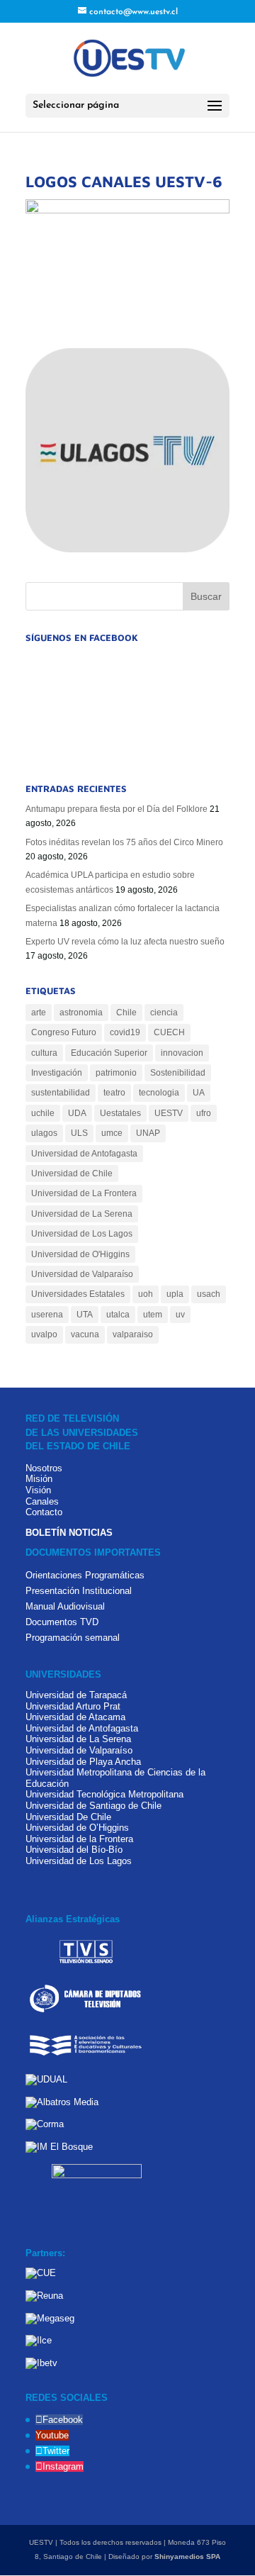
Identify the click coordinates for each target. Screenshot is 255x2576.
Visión (38, 1490)
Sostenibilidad (178, 1073)
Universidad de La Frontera (84, 1193)
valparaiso (133, 1334)
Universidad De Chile (68, 1817)
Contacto (44, 1512)
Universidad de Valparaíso (82, 1274)
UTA (85, 1315)
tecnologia (159, 1093)
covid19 (125, 1032)
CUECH (169, 1032)
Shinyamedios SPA (187, 2557)
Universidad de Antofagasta (84, 1154)
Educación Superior (109, 1053)
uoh (146, 1294)
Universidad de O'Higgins (80, 1254)
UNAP (148, 1133)
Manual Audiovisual (65, 1606)
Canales (42, 1501)
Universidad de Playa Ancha (83, 1762)
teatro (114, 1093)
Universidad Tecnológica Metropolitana (104, 1794)
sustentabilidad (61, 1093)
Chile (126, 1013)
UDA (77, 1113)
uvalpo (44, 1334)
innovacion (182, 1053)
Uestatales (120, 1113)
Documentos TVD (62, 1622)
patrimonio (116, 1073)
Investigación (57, 1073)
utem (153, 1315)
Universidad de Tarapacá (76, 1695)
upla (175, 1294)
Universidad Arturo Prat (73, 1706)
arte (39, 1013)
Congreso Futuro (64, 1032)
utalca (118, 1315)
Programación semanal (73, 1638)
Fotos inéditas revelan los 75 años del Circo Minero (124, 842)
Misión (39, 1479)
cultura (44, 1053)
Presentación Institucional (79, 1591)
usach (209, 1294)
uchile (43, 1113)
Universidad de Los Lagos (82, 1234)
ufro (204, 1113)
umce (112, 1133)
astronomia (81, 1013)
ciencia (164, 1013)
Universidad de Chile (72, 1173)
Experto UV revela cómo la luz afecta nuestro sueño (125, 942)
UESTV (169, 1113)
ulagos (44, 1133)
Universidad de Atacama (75, 1717)
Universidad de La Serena (82, 1214)
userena (47, 1315)
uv (180, 1315)
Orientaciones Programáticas (85, 1575)
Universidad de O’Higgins (77, 1828)
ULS (79, 1133)
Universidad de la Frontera (79, 1839)
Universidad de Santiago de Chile (93, 1806)
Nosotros (44, 1468)
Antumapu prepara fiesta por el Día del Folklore (117, 809)
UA (199, 1093)
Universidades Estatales (78, 1294)
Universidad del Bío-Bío (74, 1850)
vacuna (85, 1334)
